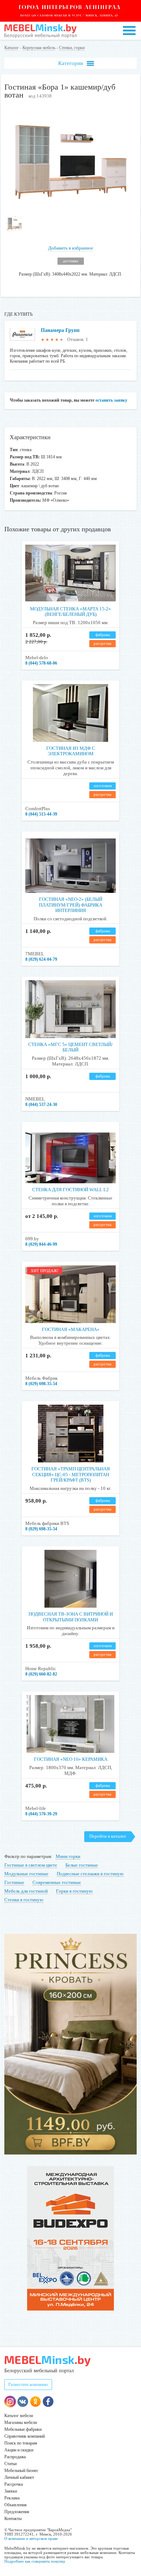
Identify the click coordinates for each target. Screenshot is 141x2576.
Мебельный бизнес (21, 2471)
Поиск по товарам (21, 2443)
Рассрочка (14, 2484)
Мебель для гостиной (26, 1891)
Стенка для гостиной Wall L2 (70, 1190)
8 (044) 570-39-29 (41, 1814)
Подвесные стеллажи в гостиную (90, 1874)
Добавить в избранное (71, 248)
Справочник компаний (25, 2436)
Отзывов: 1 (78, 340)
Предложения (17, 2512)
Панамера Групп (60, 330)
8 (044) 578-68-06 (41, 663)
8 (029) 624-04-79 (41, 959)
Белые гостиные (82, 1865)
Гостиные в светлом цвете (31, 1865)
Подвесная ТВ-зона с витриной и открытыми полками (71, 1617)
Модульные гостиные (26, 1874)
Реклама (12, 2498)
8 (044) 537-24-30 (41, 1105)
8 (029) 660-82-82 (41, 1674)
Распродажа (15, 2457)
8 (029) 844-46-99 (41, 1244)
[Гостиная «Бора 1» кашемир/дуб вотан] (71, 207)
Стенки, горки (72, 48)
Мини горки (68, 1856)
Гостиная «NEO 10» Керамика (71, 1759)
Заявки (11, 2491)
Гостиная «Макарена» (71, 1329)
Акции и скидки (19, 2450)
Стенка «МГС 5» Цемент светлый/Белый (70, 1047)
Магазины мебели (21, 2422)
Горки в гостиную (74, 1891)
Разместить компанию (28, 2385)
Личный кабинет (19, 2477)
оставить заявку (111, 400)
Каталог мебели (19, 2416)
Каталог (12, 48)
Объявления (16, 2505)
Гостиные (14, 1882)
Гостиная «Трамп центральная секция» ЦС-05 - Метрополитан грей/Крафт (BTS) (71, 1474)
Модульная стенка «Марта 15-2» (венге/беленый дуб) (70, 612)
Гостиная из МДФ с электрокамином (71, 751)
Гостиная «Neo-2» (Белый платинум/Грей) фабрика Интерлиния (71, 905)
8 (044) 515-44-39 (41, 814)
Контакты (13, 2519)
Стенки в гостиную (24, 1900)
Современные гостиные (57, 1882)
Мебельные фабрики (23, 2429)
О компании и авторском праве (31, 2538)
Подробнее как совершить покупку (35, 2561)
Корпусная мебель (39, 48)
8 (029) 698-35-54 (41, 1384)
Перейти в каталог (108, 1836)
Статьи (10, 2464)
